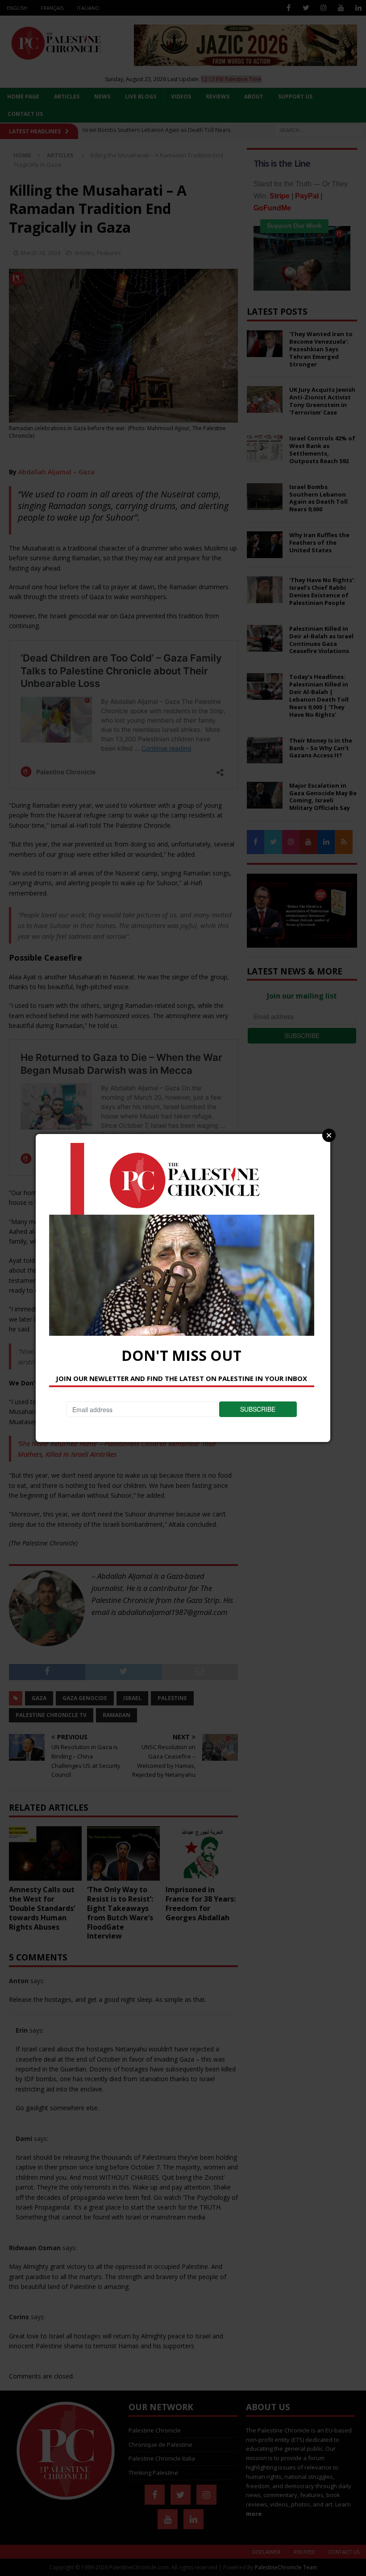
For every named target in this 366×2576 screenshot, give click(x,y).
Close (329, 1135)
